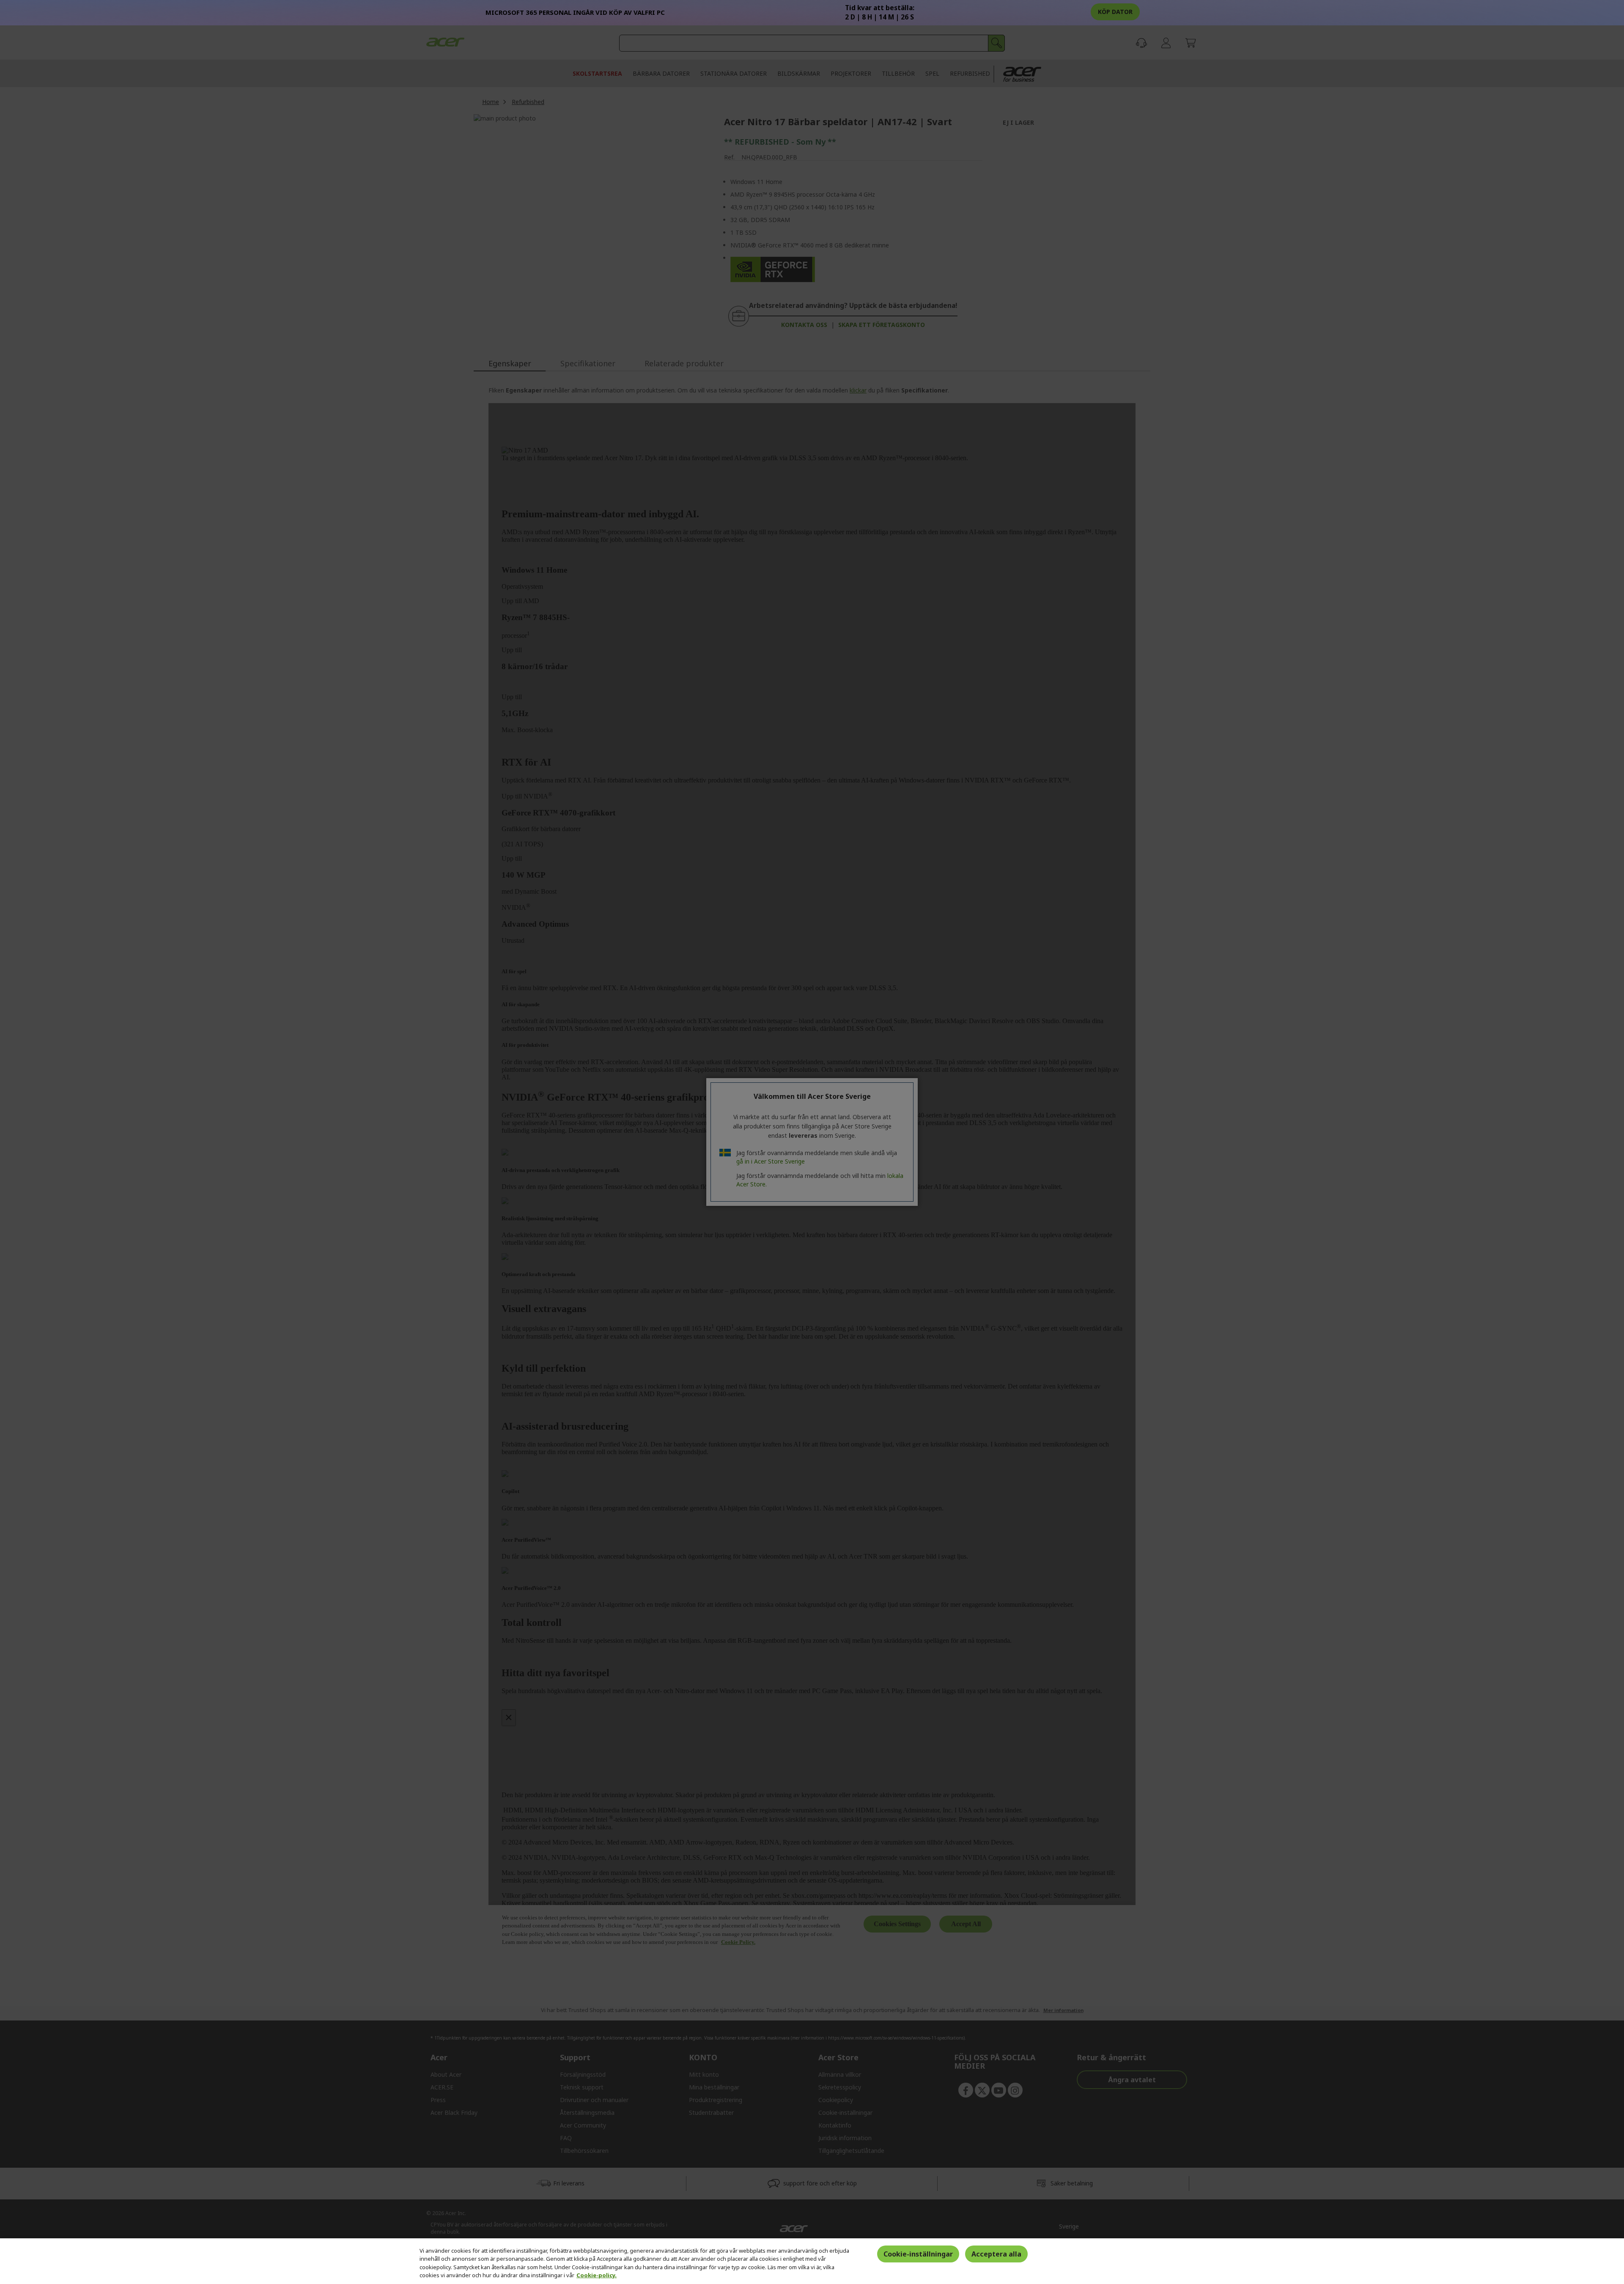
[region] (812, 2261)
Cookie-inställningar (918, 2254)
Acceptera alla (996, 2254)
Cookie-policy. (597, 2275)
